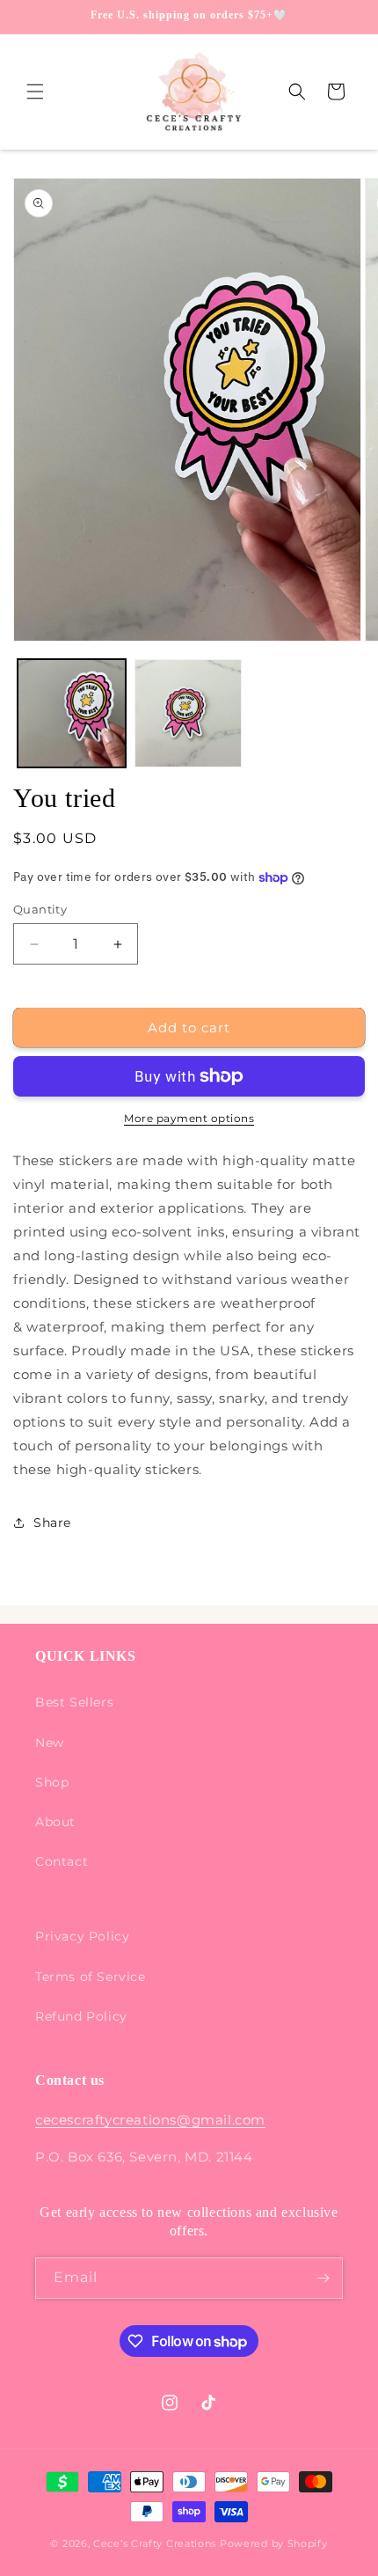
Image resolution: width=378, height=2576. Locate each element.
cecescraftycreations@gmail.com (150, 2120)
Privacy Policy (82, 1936)
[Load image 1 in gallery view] (72, 713)
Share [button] (52, 1523)
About (55, 1822)
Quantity (40, 909)
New (50, 1743)
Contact (62, 1861)
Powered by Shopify (274, 2543)
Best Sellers (74, 1702)
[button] (35, 92)
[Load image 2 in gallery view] (189, 713)
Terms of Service (91, 1977)
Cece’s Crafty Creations (156, 2543)
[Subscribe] (323, 2278)
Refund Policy (81, 2016)
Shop (52, 1782)
